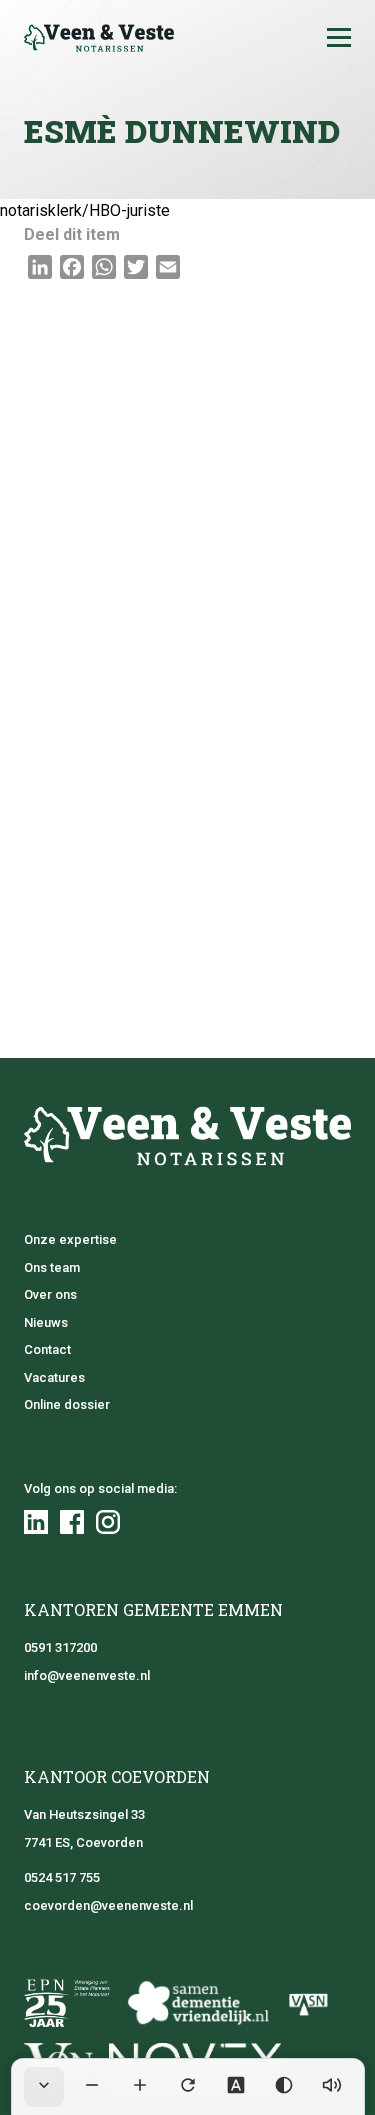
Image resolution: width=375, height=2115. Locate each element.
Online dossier (67, 1404)
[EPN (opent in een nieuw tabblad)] (67, 2003)
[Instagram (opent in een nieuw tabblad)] (108, 1522)
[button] (339, 38)
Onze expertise (70, 1239)
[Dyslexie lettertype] (236, 2087)
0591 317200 (60, 1647)
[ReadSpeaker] (332, 2087)
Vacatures (54, 1377)
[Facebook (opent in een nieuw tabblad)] (72, 1522)
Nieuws (46, 1322)
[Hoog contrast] (284, 2087)
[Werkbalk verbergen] (44, 2087)
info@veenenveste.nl (87, 1675)
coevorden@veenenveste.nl (108, 1905)
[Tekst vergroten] (140, 2087)
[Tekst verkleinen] (92, 2087)
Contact (47, 1349)
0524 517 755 (62, 1877)
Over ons (50, 1294)
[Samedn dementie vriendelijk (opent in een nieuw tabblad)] (197, 2003)
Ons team (52, 1267)
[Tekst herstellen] (188, 2087)
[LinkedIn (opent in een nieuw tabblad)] (36, 1522)
